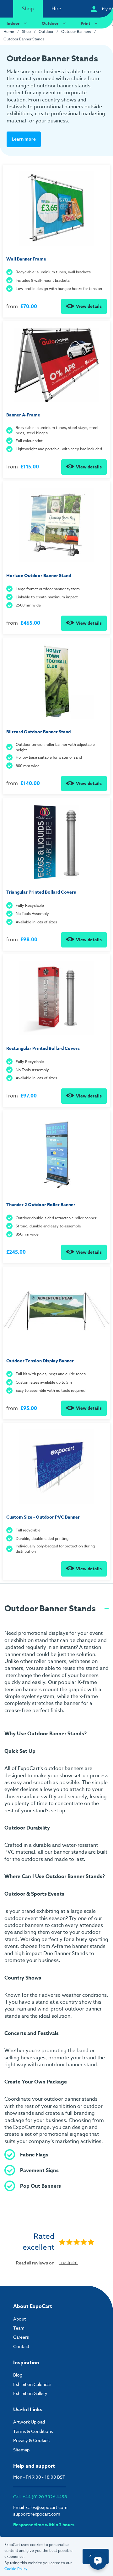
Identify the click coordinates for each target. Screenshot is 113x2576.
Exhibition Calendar (32, 2384)
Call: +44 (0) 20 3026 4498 (40, 2497)
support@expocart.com (37, 2514)
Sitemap (21, 2450)
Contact (21, 2346)
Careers (21, 2337)
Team (19, 2328)
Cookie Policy (16, 2569)
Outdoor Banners (76, 31)
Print (85, 23)
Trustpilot (68, 2262)
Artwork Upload (29, 2422)
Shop (28, 9)
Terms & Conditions (33, 2431)
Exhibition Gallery (30, 2393)
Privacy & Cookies (31, 2440)
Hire (56, 9)
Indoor (13, 23)
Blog (18, 2375)
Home (9, 31)
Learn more (24, 139)
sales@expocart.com (47, 2507)
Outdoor (50, 23)
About (19, 2319)
